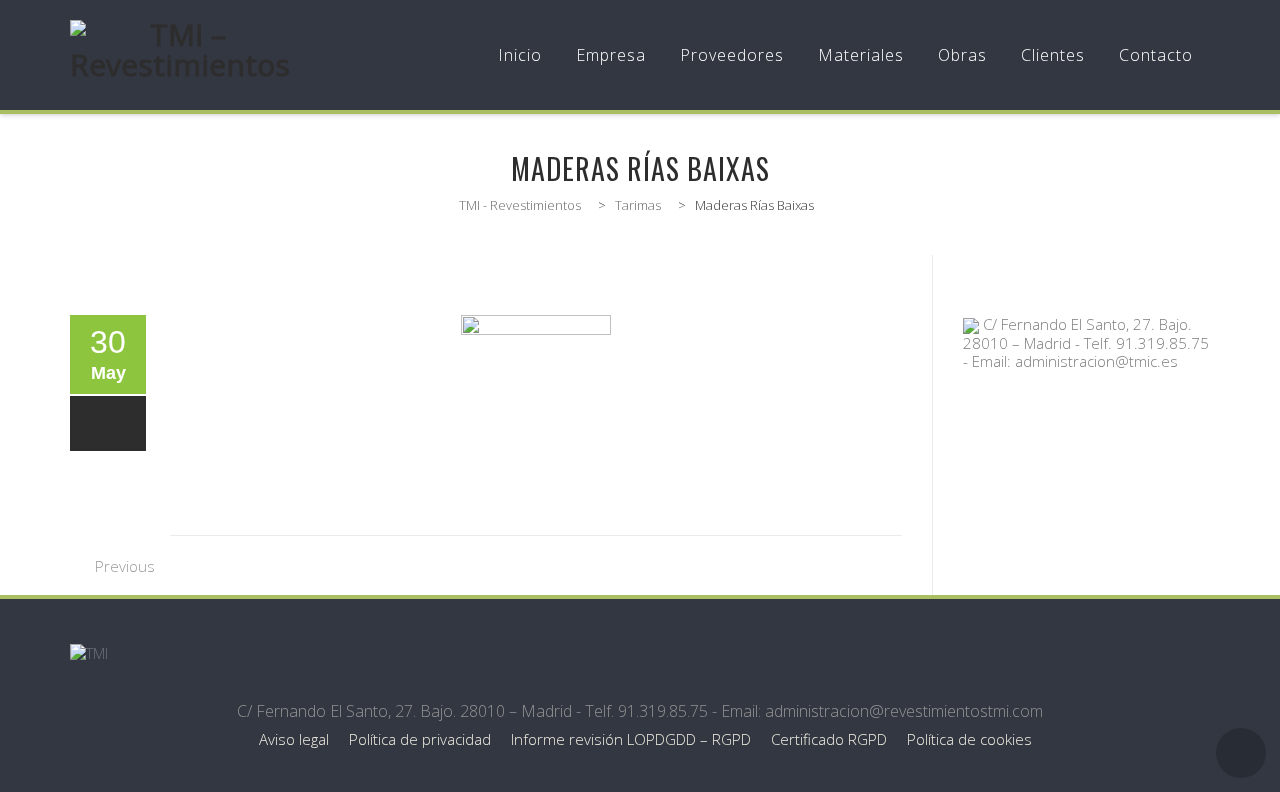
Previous (125, 566)
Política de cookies (969, 739)
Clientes (1053, 55)
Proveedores (732, 55)
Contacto (1156, 55)
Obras (962, 55)
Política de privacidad (420, 739)
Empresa (611, 55)
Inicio (520, 55)
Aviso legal (294, 739)
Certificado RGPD (829, 739)
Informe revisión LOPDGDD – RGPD (631, 739)
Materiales (861, 55)
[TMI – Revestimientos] (180, 55)
